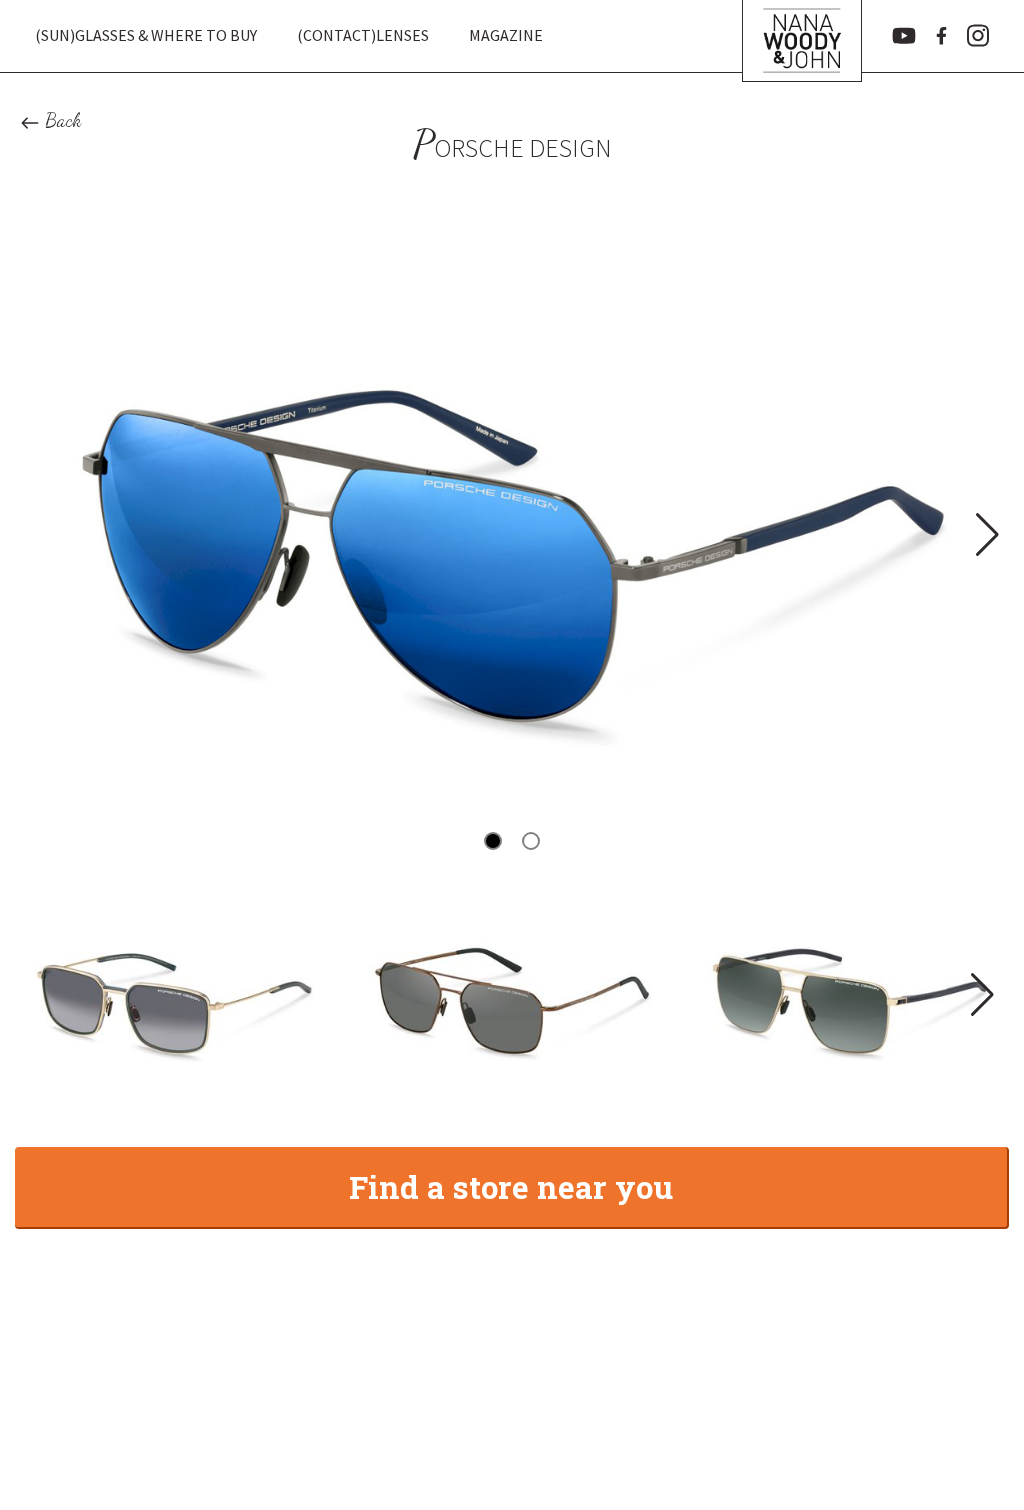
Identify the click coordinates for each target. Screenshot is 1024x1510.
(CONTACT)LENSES (363, 35)
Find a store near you (511, 1186)
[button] (985, 534)
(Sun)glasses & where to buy (146, 35)
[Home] (802, 36)
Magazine (506, 35)
